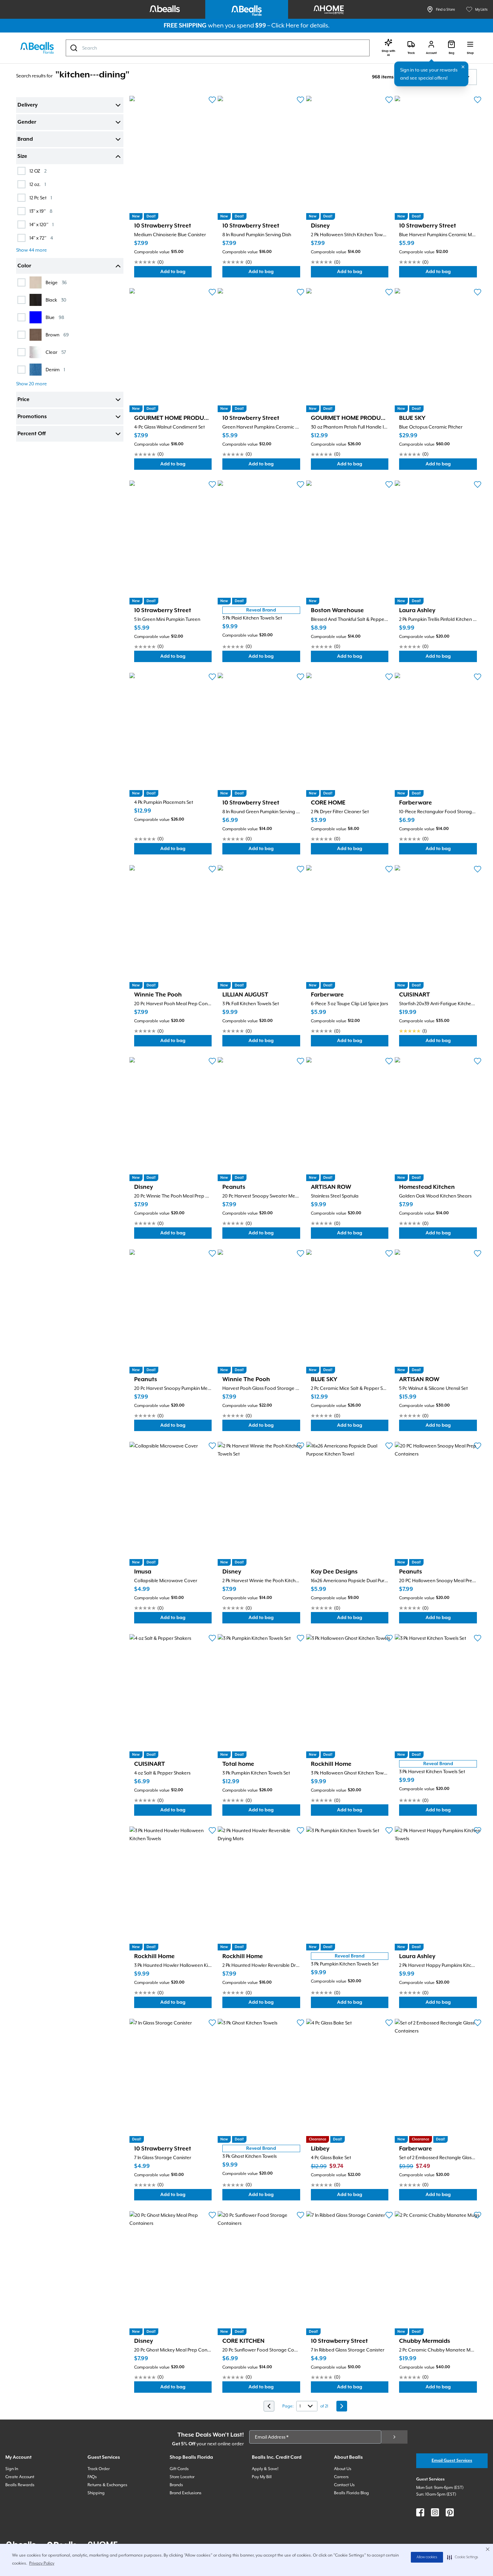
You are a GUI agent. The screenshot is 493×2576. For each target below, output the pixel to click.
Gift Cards (179, 2469)
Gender (27, 122)
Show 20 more (32, 384)
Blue (55, 317)
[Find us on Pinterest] (450, 2512)
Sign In (12, 2469)
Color (24, 266)
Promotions (32, 417)
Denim (55, 369)
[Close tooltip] (463, 67)
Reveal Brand (261, 610)
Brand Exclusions (186, 2493)
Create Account (20, 2477)
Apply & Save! (265, 2469)
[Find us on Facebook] (420, 2512)
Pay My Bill (262, 2477)
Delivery (28, 105)
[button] (463, 2557)
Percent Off (32, 434)
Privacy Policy (42, 2563)
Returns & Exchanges (107, 2485)
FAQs (92, 2477)
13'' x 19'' (41, 211)
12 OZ (38, 171)
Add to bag (186, 273)
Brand (25, 139)
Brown (57, 335)
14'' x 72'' (41, 238)
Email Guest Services (452, 2461)
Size (22, 156)
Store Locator (182, 2477)
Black (56, 300)
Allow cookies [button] (427, 2557)
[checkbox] (21, 171)
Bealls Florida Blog (351, 2493)
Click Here (285, 25)
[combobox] (218, 48)
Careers (341, 2477)
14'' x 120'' (42, 224)
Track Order (99, 2469)
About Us (343, 2469)
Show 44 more (32, 250)
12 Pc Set (41, 198)
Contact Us (344, 2485)
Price (23, 400)
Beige (56, 282)
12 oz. (38, 184)
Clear (56, 352)
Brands (176, 2485)
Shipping (96, 2493)
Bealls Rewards (20, 2485)
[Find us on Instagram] (435, 2512)
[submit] (394, 2437)
